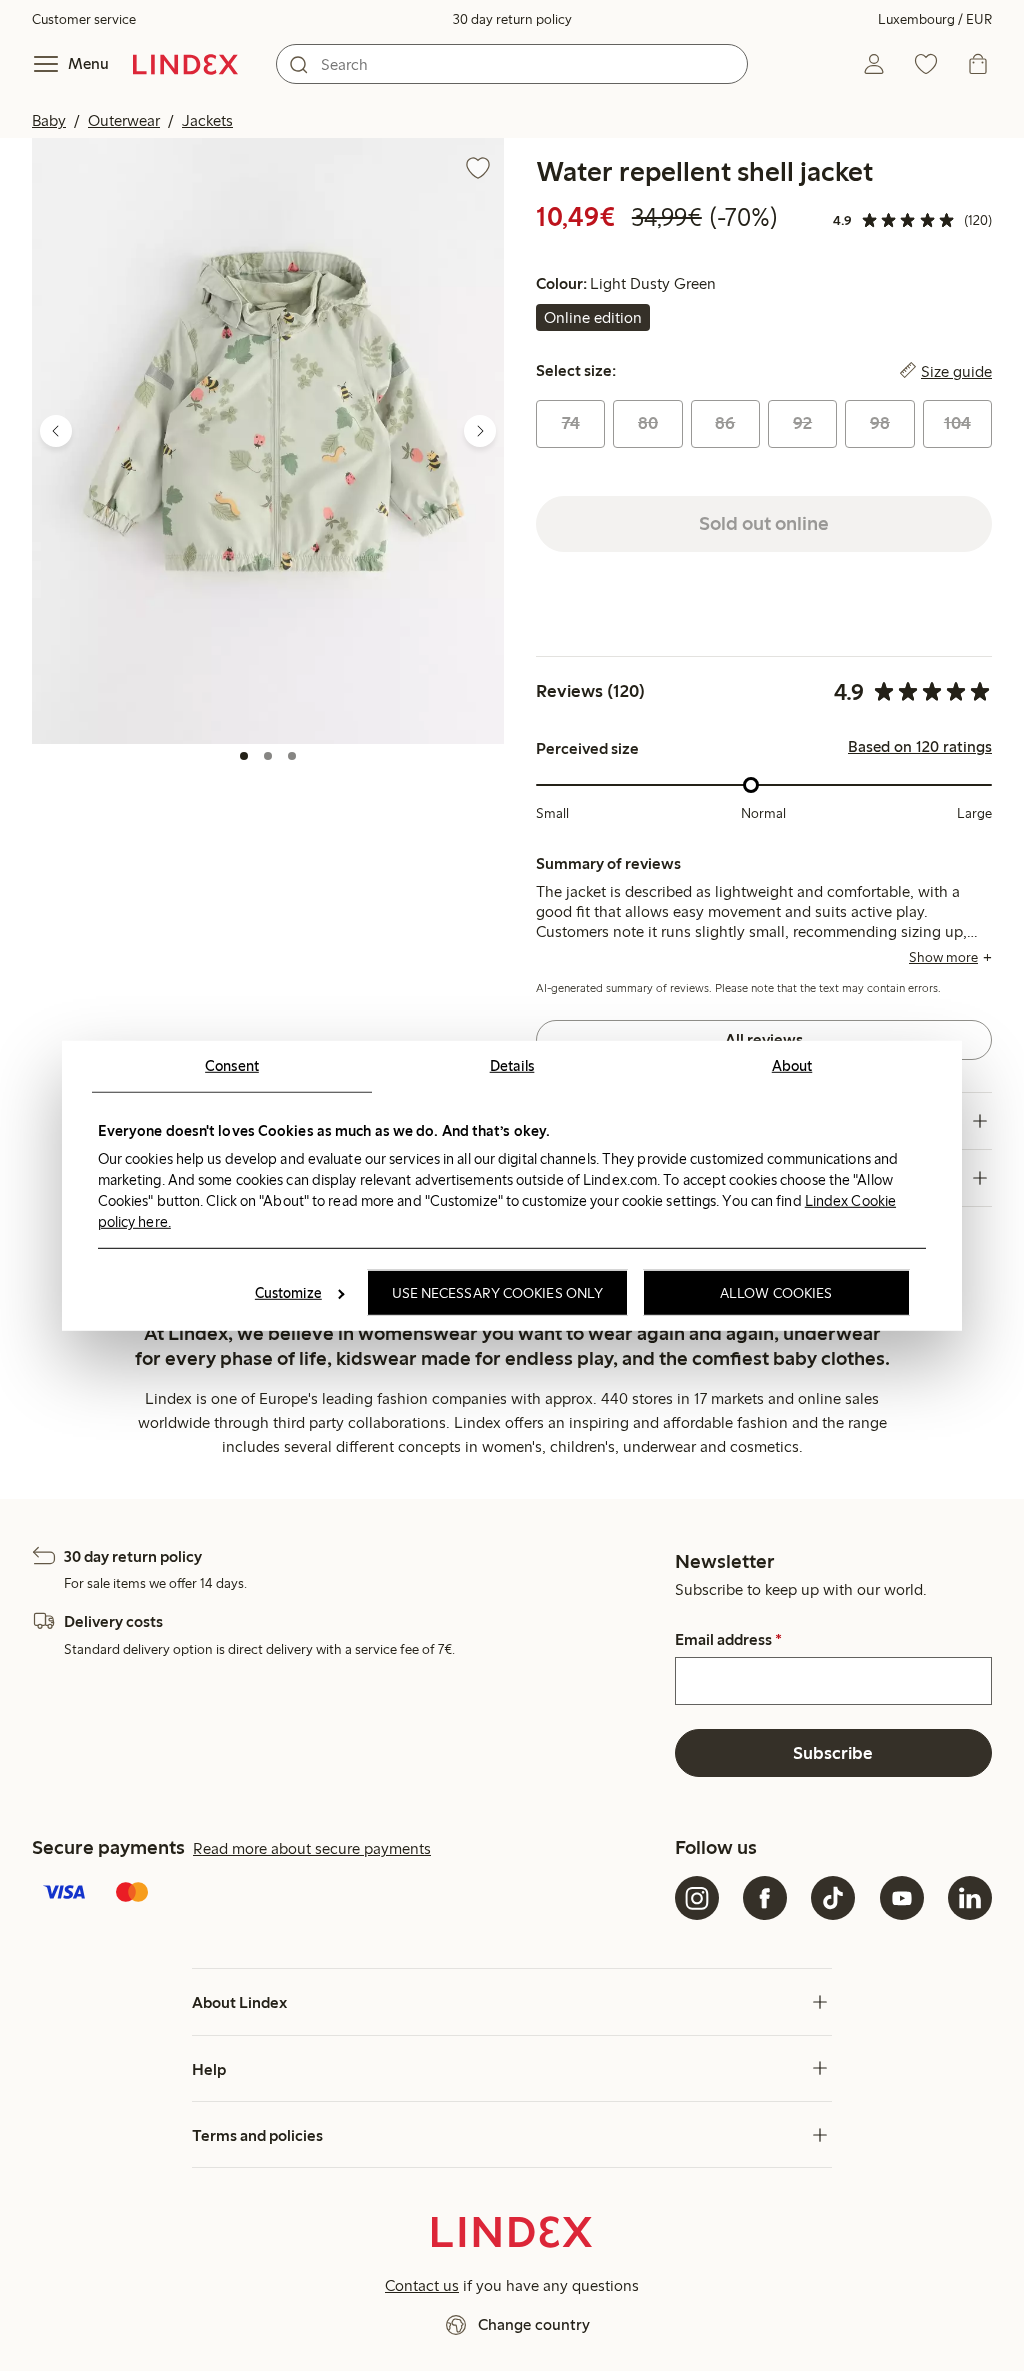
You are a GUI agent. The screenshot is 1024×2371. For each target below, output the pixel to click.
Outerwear (124, 120)
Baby (49, 120)
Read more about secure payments (312, 1848)
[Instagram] (697, 1898)
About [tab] (792, 1065)
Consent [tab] (232, 1065)
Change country (534, 2324)
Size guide (956, 371)
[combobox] (512, 64)
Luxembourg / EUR (935, 19)
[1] (244, 756)
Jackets (207, 120)
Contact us (422, 2285)
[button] (268, 440)
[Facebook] (765, 1898)
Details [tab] (512, 1065)
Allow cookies (776, 1293)
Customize (288, 1293)
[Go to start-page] (185, 64)
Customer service (84, 19)
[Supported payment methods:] (349, 1894)
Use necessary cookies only (498, 1293)
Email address (728, 1640)
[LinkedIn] (970, 1898)
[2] (268, 756)
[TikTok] (833, 1898)
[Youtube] (902, 1898)
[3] (292, 756)
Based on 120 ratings (920, 747)
